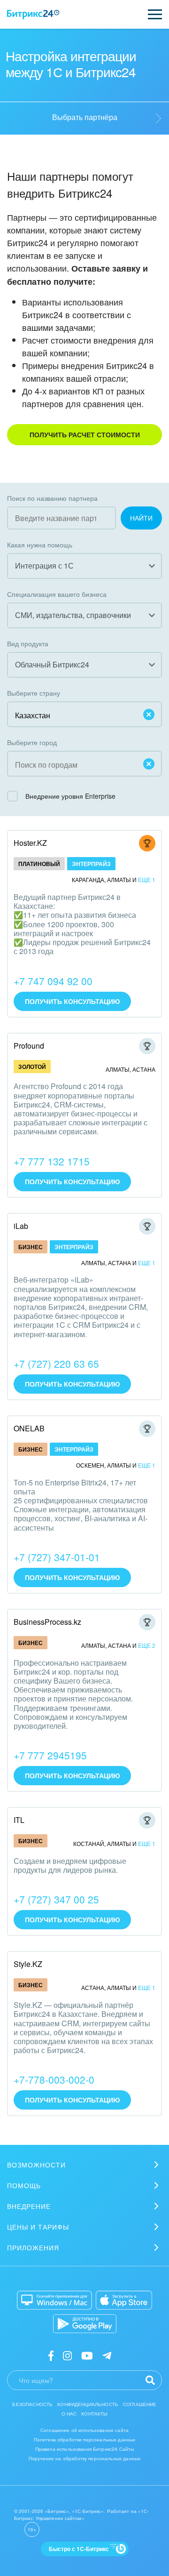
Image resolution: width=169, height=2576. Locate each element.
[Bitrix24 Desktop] (54, 2300)
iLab (21, 1226)
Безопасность (32, 2404)
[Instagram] (67, 2355)
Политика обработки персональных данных (85, 2440)
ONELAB (29, 1428)
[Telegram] (107, 2355)
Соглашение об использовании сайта (84, 2430)
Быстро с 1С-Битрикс (79, 2549)
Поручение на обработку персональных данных (84, 2458)
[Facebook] (51, 2355)
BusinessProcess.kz (47, 1622)
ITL (19, 1820)
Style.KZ (28, 1964)
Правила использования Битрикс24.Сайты (85, 2449)
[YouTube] (87, 2355)
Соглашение (140, 2404)
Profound (29, 1046)
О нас (69, 2414)
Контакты (94, 2414)
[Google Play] (85, 2324)
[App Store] (124, 2300)
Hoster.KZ (30, 843)
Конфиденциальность (88, 2404)
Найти (141, 518)
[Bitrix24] (33, 15)
